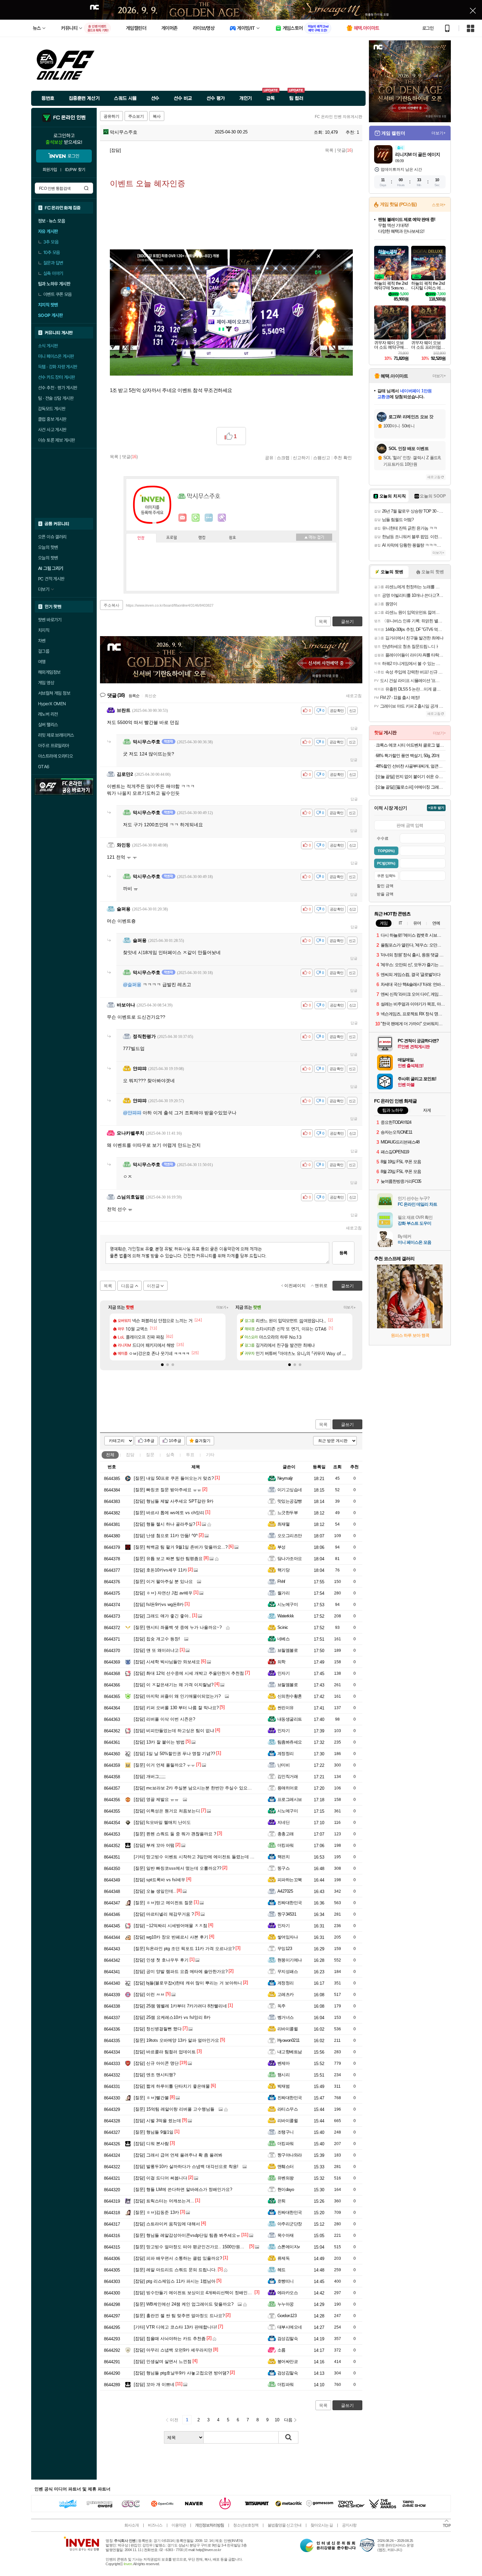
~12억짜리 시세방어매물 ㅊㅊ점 (171, 1926)
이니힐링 (196, 518)
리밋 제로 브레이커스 (56, 735)
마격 (222, 518)
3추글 (149, 1441)
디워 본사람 (151, 2144)
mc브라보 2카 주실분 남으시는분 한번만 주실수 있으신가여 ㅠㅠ (202, 1788)
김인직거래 (288, 1776)
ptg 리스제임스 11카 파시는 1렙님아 (175, 2281)
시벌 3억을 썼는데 (157, 2121)
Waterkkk (286, 1616)
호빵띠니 (286, 2281)
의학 (281, 1662)
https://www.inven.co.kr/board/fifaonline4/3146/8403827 (170, 605)
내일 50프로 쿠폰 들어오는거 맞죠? (174, 1478)
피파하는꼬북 (290, 1880)
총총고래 (286, 1834)
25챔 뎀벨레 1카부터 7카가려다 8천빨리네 (180, 2006)
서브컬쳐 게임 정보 (54, 693)
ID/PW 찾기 (75, 170)
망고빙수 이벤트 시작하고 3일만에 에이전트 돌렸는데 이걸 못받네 (203, 1857)
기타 (210, 1455)
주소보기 (136, 116)
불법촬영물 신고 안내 (284, 2525)
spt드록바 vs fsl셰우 (160, 1880)
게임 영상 (46, 683)
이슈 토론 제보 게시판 (57, 440)
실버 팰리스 (48, 725)
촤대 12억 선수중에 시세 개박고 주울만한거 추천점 (189, 1673)
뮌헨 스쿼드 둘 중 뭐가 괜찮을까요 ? (175, 1834)
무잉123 (285, 1949)
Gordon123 (287, 2316)
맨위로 (321, 1286)
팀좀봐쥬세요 (290, 1742)
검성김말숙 (288, 2339)
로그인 (428, 28)
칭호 (232, 538)
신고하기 (301, 458)
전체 (110, 1455)
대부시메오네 (290, 2327)
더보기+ (222, 1307)
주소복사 (111, 605)
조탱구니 (286, 2132)
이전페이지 (295, 1286)
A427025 (285, 1891)
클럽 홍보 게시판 (52, 419)
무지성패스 (288, 1971)
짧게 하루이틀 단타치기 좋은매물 (172, 2086)
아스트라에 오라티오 (55, 756)
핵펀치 (283, 1857)
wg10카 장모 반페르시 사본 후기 (171, 1937)
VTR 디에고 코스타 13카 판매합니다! (175, 2327)
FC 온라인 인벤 (69, 118)
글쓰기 (347, 1425)
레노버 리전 (48, 714)
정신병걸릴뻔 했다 (158, 2029)
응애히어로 (288, 1788)
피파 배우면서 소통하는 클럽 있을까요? (178, 2258)
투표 (190, 1455)
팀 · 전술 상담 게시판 (56, 398)
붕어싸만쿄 (288, 2361)
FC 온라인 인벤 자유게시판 (339, 117)
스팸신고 (322, 458)
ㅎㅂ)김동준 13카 (156, 2212)
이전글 (153, 1286)
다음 (288, 2420)
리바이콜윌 (288, 2029)
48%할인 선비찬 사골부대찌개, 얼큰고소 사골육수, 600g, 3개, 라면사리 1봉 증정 (411, 766)
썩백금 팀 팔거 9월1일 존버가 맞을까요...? (181, 1547)
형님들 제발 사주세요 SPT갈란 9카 (174, 1501)
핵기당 (283, 1570)
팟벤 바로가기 (50, 620)
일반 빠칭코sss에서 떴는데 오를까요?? (178, 1868)
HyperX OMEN (52, 704)
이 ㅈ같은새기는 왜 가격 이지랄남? (174, 1685)
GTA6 (44, 767)
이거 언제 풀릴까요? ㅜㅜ (164, 1765)
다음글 (127, 1286)
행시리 (283, 2075)
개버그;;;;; (150, 1776)
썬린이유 (286, 1708)
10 (277, 2420)
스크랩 (283, 458)
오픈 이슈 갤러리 (52, 537)
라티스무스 (288, 2109)
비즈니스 (155, 2525)
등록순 (134, 696)
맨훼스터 (286, 2166)
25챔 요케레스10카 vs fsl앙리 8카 (172, 2017)
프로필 (172, 538)
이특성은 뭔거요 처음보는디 (167, 1811)
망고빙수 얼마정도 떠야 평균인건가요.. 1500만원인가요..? (196, 2247)
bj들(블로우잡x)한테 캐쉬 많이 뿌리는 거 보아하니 (188, 1983)
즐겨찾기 (203, 1441)
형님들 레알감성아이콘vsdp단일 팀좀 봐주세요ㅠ (187, 2235)
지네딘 (283, 1822)
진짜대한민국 (290, 1903)
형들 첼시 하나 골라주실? (164, 1524)
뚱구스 (283, 1868)
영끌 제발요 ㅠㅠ (156, 1799)
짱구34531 (287, 1914)
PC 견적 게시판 (51, 579)
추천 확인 (343, 458)
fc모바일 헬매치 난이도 (162, 1822)
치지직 (44, 630)
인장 (141, 538)
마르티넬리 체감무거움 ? (164, 1914)
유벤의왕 (286, 2178)
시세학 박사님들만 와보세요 (167, 1662)
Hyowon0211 (289, 2040)
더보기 (209, 518)
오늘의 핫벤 (48, 547)
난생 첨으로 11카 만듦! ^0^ (166, 1536)
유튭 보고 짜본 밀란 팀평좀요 (168, 1559)
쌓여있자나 (288, 1937)
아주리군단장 (290, 2224)
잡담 (130, 1455)
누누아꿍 (286, 2304)
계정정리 (286, 1754)
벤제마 (283, 2063)
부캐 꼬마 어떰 (154, 1845)
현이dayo (286, 2189)
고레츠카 (286, 1994)
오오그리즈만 (290, 1536)
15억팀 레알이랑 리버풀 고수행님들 (174, 2109)
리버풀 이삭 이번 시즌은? (164, 1719)
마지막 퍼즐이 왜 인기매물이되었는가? (177, 1696)
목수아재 (286, 2235)
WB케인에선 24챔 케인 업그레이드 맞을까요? (184, 2304)
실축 (170, 1455)
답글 (354, 728)
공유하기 (111, 116)
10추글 (175, 1441)
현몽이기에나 (290, 1960)
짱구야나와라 (290, 2155)
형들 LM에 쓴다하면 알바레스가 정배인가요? (183, 2189)
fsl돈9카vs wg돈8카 (159, 1604)
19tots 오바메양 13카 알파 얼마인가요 (176, 2040)
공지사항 (349, 2525)
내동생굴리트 (290, 1719)
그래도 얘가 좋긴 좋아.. (162, 1616)
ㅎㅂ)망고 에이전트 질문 (163, 1903)
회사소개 (131, 2525)
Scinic (283, 1627)
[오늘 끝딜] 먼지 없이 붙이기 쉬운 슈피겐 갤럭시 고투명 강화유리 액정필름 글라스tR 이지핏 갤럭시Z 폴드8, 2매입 (411, 777)
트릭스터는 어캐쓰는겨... (164, 2201)
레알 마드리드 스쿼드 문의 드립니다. (175, 2270)
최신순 (151, 696)
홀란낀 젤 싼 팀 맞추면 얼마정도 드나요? (179, 2316)
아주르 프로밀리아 (54, 746)
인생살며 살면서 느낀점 (163, 2361)
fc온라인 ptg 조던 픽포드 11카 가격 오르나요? (184, 1949)
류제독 (283, 2258)
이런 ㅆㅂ (149, 1994)
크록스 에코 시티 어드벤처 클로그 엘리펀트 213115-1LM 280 (411, 745)
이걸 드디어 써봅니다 (161, 2178)
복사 (157, 116)
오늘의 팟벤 (48, 558)
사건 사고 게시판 (52, 430)
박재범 (283, 2086)
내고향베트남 (290, 2052)
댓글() (345, 150)
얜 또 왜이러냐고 (156, 1650)
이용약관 (179, 2525)
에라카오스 (288, 2293)
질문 (150, 1455)
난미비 (283, 1765)
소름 (281, 2350)
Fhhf (281, 1581)
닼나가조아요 (290, 1559)
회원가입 (50, 170)
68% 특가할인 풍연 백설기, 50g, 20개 (408, 756)
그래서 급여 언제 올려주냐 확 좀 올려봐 (178, 2155)
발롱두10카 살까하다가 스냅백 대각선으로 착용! (186, 2166)
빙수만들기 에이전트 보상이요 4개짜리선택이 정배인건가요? (198, 2293)
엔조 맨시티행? (155, 2075)
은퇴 (281, 2201)
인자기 (283, 1673)
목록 (329, 150)
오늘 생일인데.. (155, 1891)
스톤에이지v (289, 2247)
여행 (42, 662)
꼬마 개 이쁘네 (154, 2384)
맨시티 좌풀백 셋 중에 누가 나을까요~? (178, 1627)
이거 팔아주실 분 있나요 (163, 1581)
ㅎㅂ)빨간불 (151, 2098)
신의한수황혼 (290, 1696)
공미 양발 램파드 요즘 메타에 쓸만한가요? (181, 1971)
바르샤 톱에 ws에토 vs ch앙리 (169, 1513)
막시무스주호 (123, 132)
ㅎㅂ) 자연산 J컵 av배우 (163, 1593)
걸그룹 (44, 651)
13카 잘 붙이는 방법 (159, 1742)
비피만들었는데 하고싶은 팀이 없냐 (174, 1731)
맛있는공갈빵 (290, 1501)
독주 (281, 2006)
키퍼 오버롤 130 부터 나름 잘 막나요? (176, 1708)
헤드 (281, 2270)
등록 (343, 1253)
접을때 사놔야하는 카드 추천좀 (170, 2339)
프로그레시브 (290, 1799)
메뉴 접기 (314, 537)
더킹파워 (286, 1845)
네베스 (283, 1639)
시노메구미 (288, 1604)
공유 (269, 458)
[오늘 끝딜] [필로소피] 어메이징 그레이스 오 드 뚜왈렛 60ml (411, 787)
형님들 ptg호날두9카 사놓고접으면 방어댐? (181, 2373)
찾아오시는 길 (322, 2525)
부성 (281, 1547)
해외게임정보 (49, 672)
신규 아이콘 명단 (156, 2063)
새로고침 (354, 696)
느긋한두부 (288, 1513)
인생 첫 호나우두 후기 (161, 1960)
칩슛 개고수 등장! (157, 1639)
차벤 (42, 641)
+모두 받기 (436, 808)
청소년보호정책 (246, 2525)
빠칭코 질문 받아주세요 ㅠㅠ (168, 1490)
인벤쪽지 (183, 518)
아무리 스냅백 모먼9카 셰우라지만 (173, 2350)
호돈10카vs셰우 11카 (160, 1570)
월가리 (283, 1593)
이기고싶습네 (290, 1490)
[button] (162, 1365)
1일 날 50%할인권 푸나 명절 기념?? (174, 1754)
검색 (86, 188)
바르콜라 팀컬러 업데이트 (165, 2052)
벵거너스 (286, 2017)
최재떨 (283, 1524)
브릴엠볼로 (288, 1650)
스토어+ (439, 205)
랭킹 (202, 538)
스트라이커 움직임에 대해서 (167, 2224)
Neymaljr (285, 1478)
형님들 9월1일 (154, 2132)
